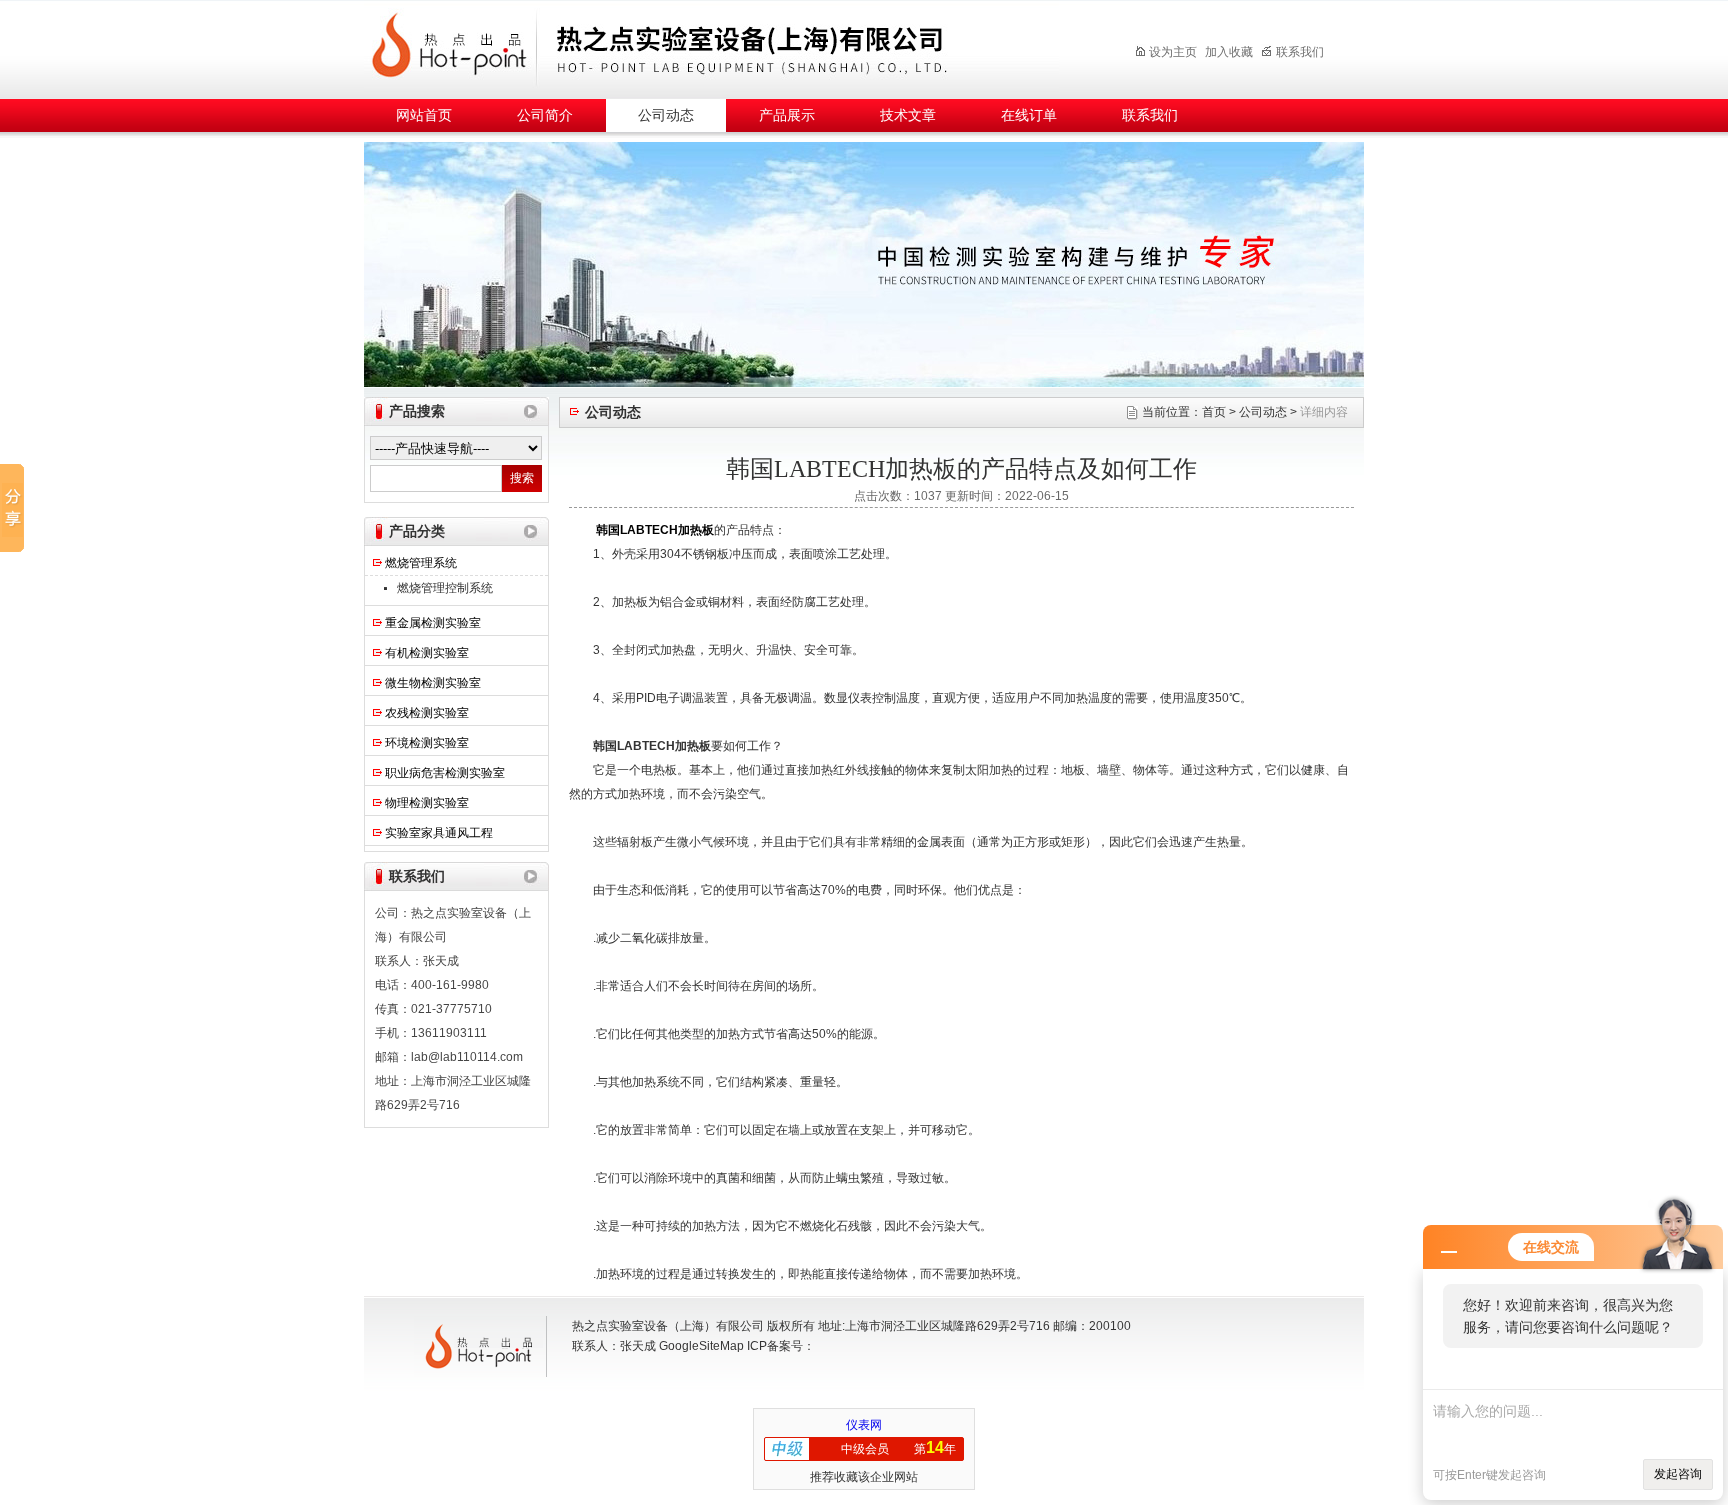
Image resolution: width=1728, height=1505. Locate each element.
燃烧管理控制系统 (445, 588)
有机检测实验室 (427, 653)
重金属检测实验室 (433, 623)
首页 (1214, 412)
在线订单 (1029, 115)
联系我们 (1300, 52)
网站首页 (424, 115)
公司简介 (545, 115)
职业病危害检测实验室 (445, 773)
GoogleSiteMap (701, 1346)
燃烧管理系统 (421, 563)
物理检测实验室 (427, 803)
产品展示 (787, 115)
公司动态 (666, 115)
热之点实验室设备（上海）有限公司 (729, 46)
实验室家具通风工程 (439, 833)
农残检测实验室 (427, 713)
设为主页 (1173, 52)
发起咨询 (1678, 1474)
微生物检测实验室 (433, 683)
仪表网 (864, 1425)
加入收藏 (1229, 52)
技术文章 (908, 115)
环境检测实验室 (427, 743)
